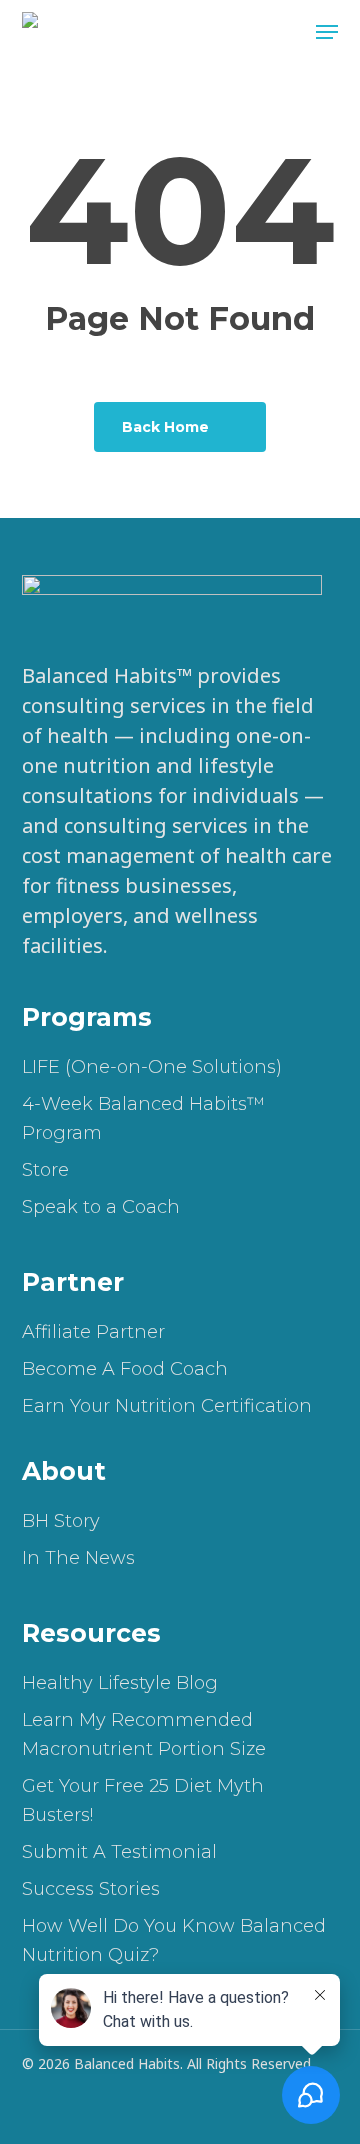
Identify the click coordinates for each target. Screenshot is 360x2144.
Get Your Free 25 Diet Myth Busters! (143, 1800)
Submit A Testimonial (119, 1852)
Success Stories (91, 1889)
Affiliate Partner (93, 1332)
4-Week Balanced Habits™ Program (143, 1118)
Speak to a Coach (101, 1207)
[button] (327, 32)
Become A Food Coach (125, 1369)
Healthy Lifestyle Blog (120, 1683)
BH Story (61, 1521)
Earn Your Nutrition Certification (167, 1406)
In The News (78, 1558)
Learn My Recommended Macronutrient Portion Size (144, 1734)
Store (45, 1170)
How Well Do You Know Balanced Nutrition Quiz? (174, 1940)
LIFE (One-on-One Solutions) (152, 1067)
